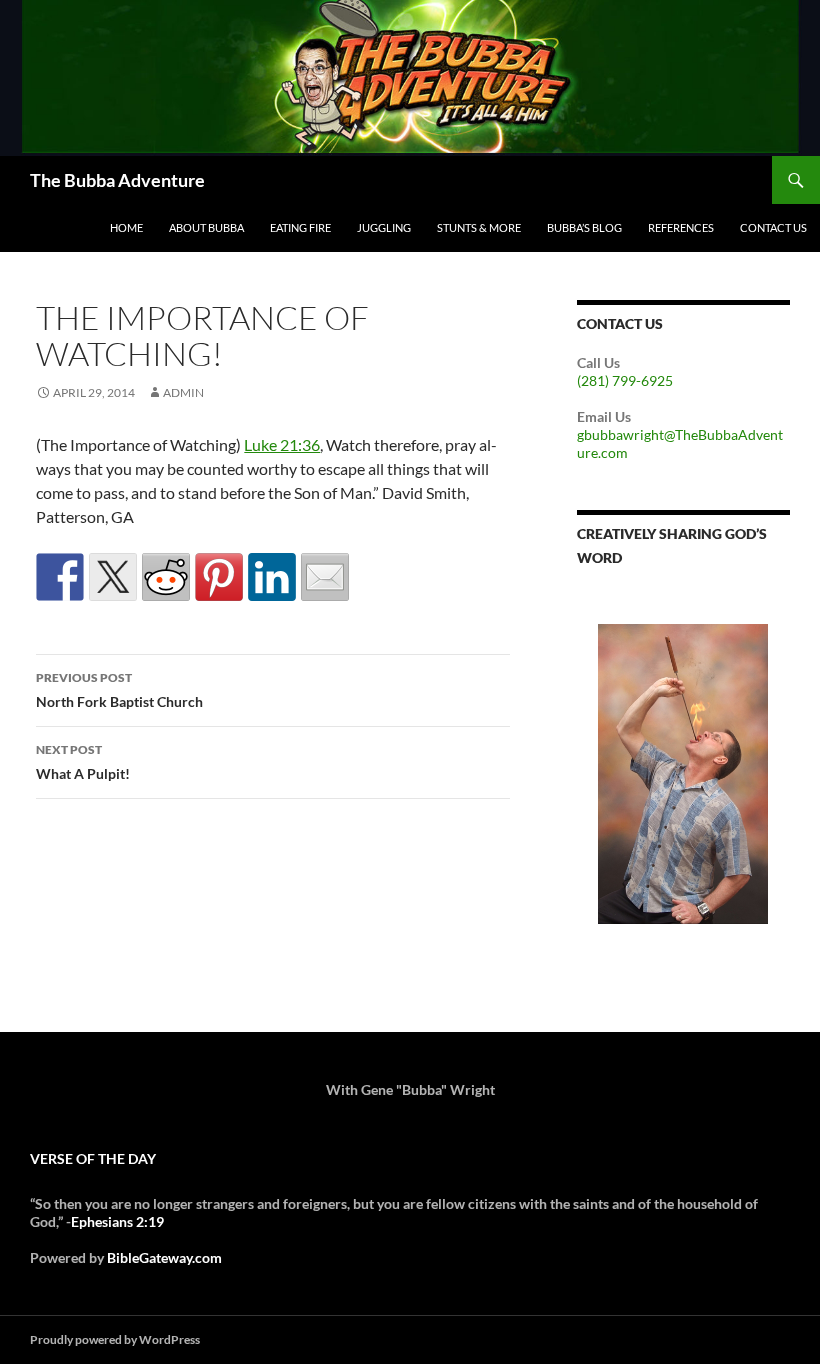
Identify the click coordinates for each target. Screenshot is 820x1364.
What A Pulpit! (83, 762)
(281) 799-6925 (625, 380)
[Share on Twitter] (113, 577)
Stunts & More (479, 227)
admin (183, 392)
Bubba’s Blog (584, 227)
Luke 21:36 (282, 444)
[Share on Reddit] (166, 577)
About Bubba (206, 227)
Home (126, 227)
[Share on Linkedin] (272, 577)
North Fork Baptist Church (119, 690)
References (681, 227)
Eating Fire (300, 227)
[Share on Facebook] (60, 577)
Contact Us (773, 227)
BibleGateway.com (164, 1257)
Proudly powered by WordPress (115, 1339)
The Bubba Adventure (117, 180)
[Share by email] (325, 577)
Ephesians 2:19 (117, 1221)
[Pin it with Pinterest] (219, 577)
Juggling (384, 227)
